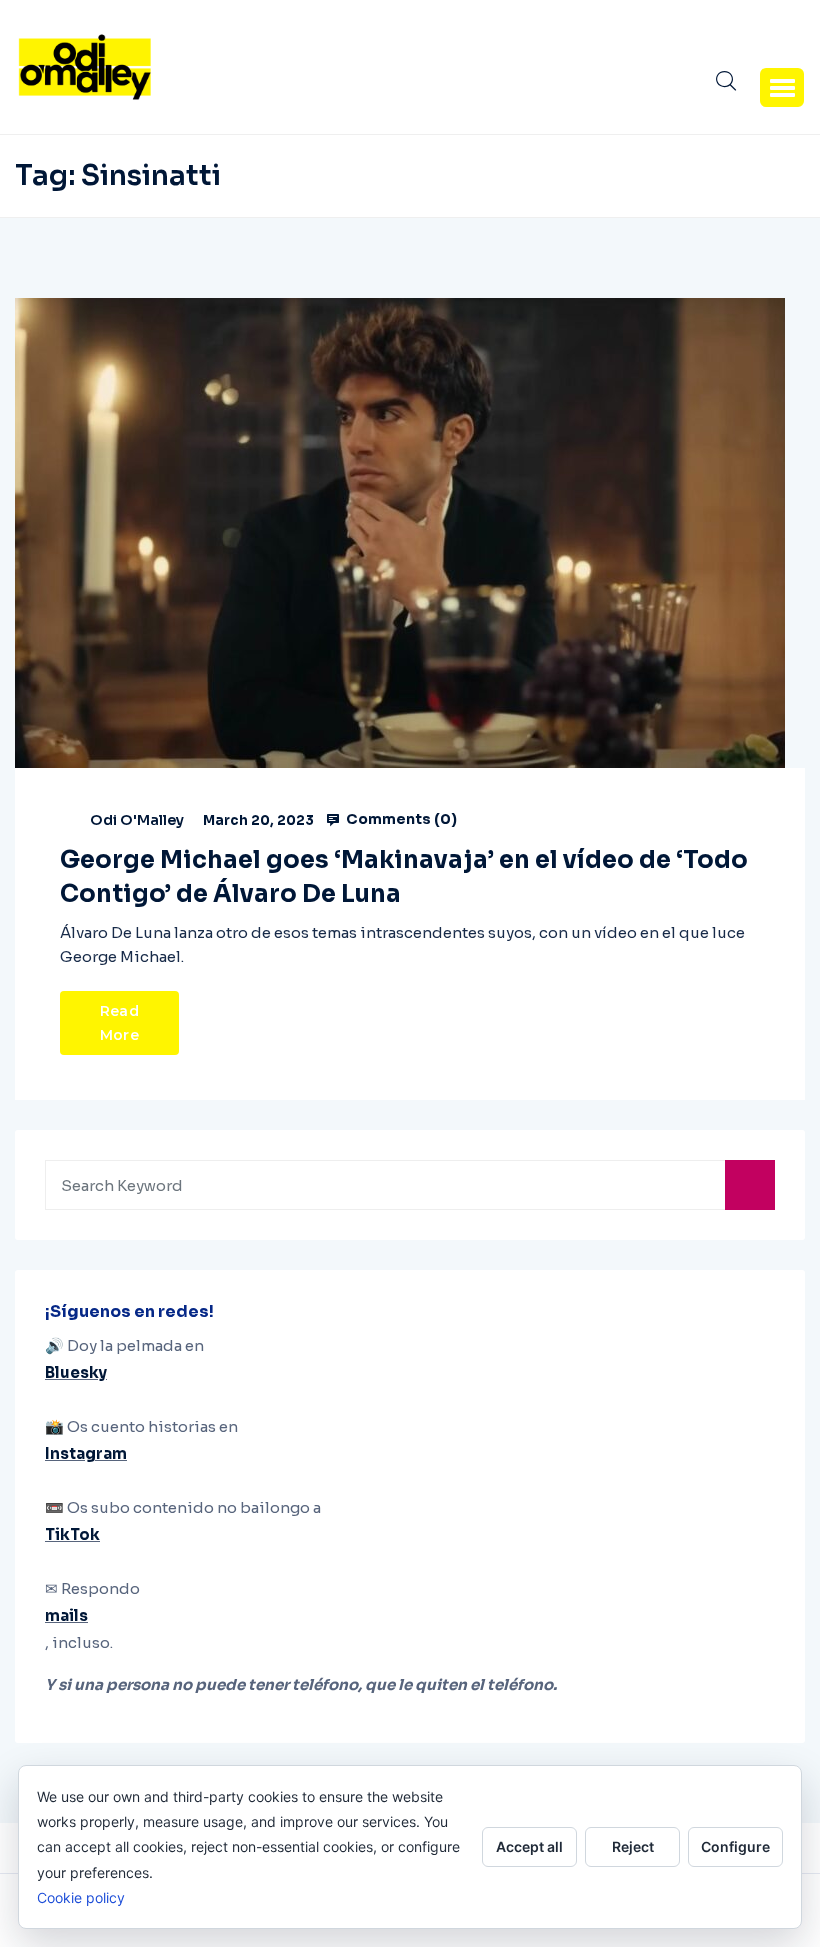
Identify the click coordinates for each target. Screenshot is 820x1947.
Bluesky (76, 1372)
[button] (782, 87)
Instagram (86, 1453)
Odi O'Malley (137, 820)
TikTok (72, 1534)
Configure (735, 1846)
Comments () (400, 819)
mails (66, 1615)
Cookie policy (81, 1897)
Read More (119, 1023)
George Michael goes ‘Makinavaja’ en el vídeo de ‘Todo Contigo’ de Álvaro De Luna (404, 877)
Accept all (529, 1846)
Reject (633, 1846)
